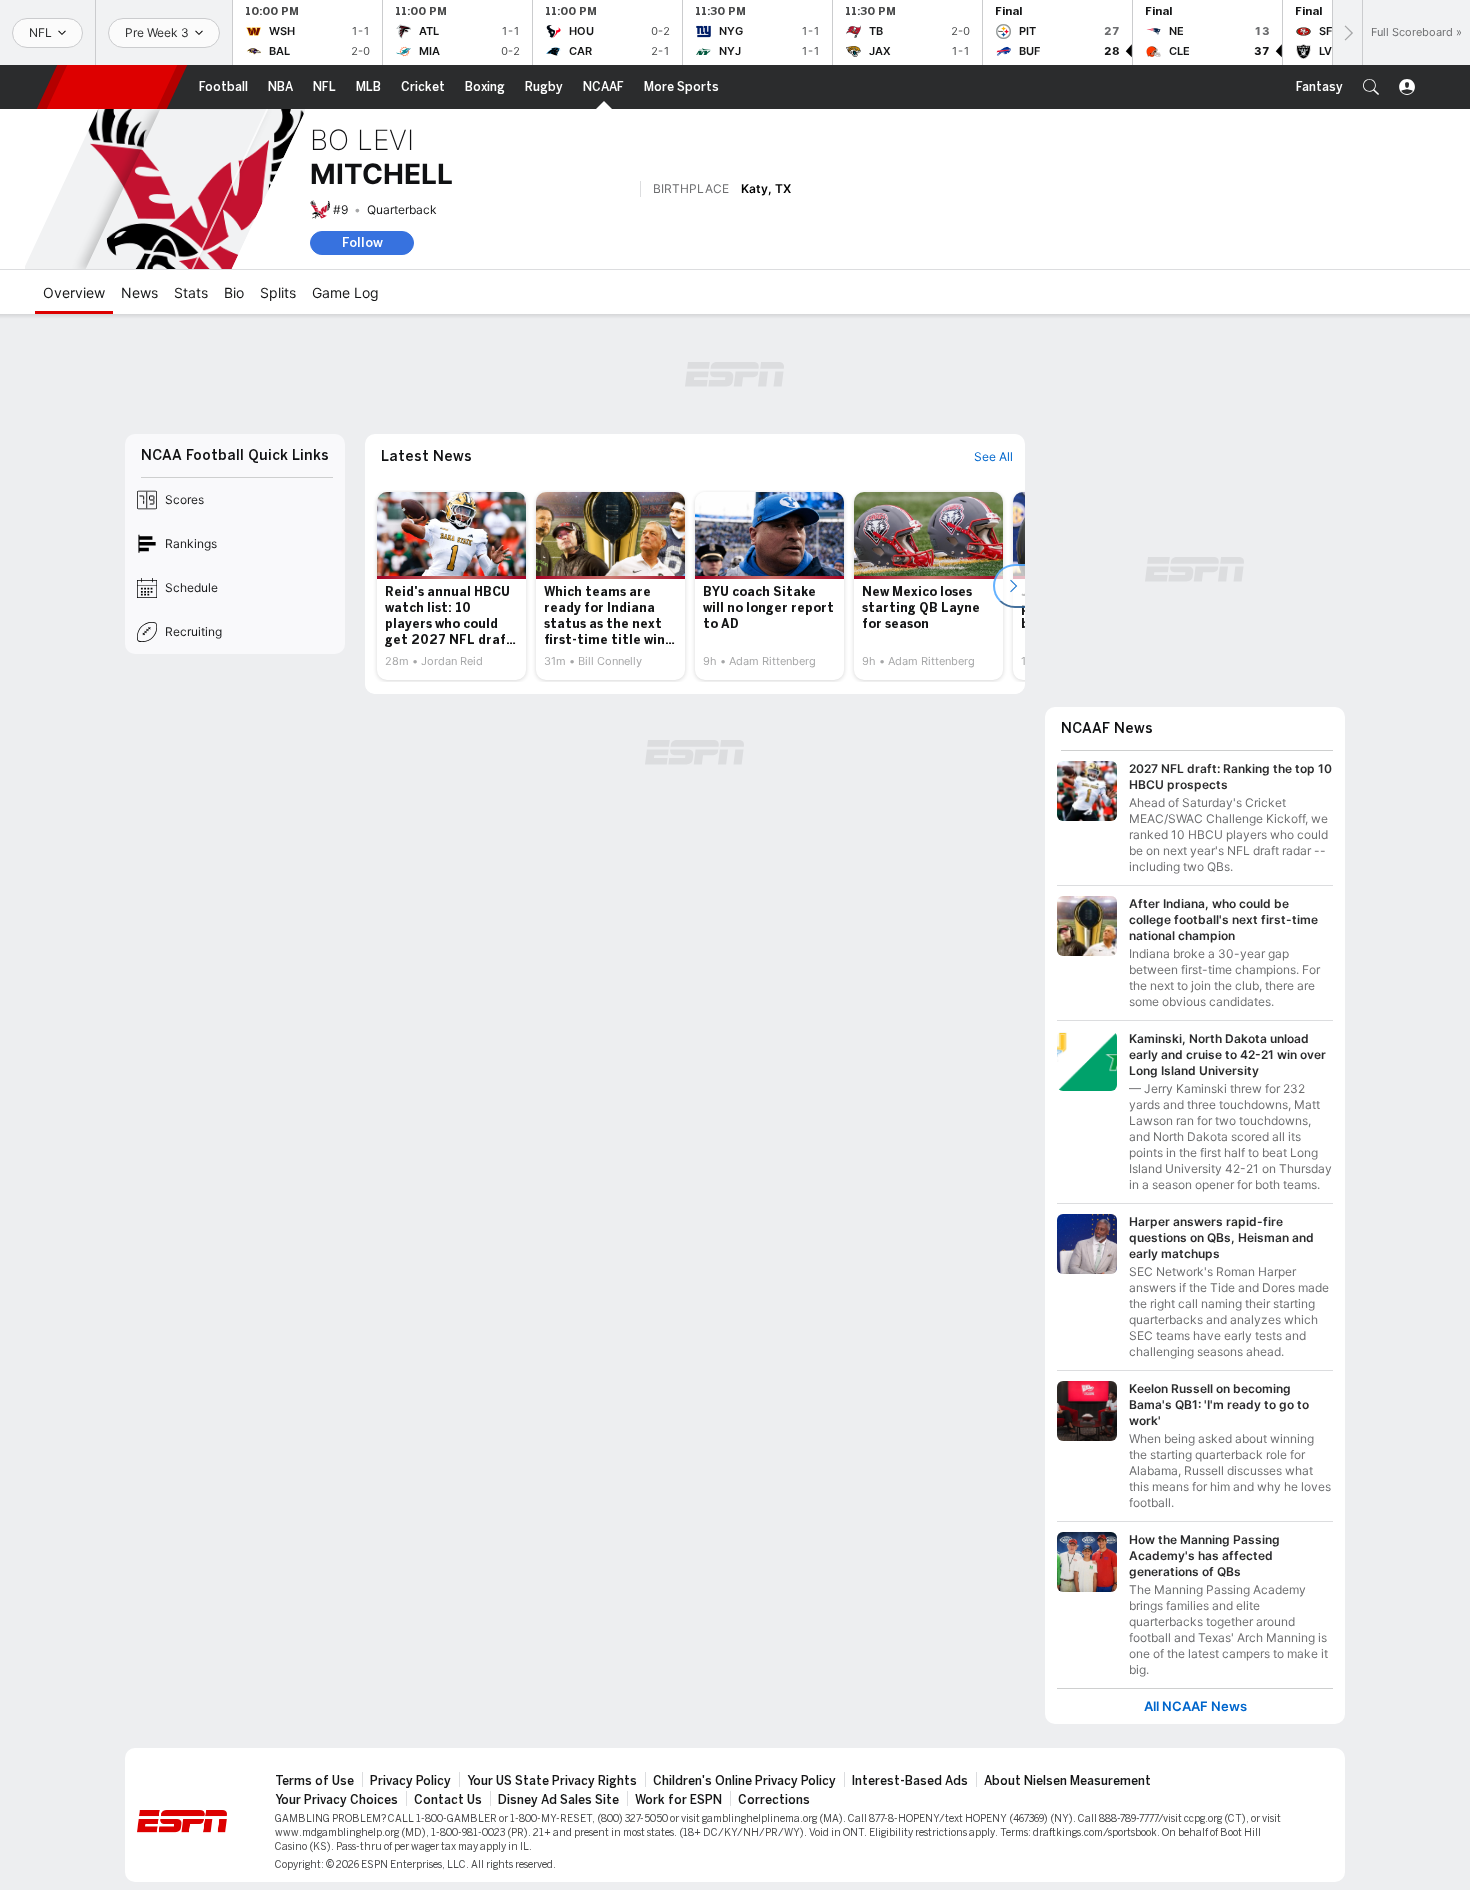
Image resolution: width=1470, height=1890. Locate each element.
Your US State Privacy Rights (552, 1781)
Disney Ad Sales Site (558, 1800)
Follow (362, 242)
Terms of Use (314, 1781)
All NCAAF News (1195, 1706)
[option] (451, 586)
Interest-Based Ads (910, 1781)
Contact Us (448, 1800)
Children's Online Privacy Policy (744, 1781)
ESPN (112, 87)
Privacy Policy (410, 1781)
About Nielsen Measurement (1067, 1781)
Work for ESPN (678, 1800)
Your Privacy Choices (336, 1800)
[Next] (1347, 32)
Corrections (774, 1800)
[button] (1371, 87)
